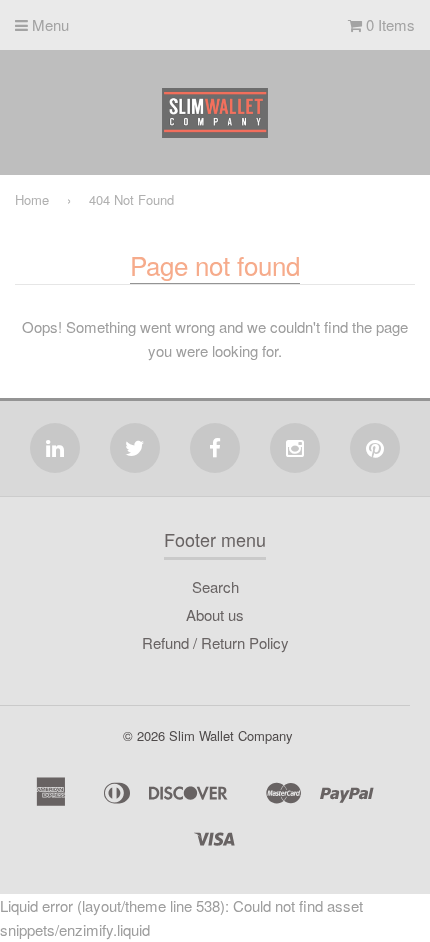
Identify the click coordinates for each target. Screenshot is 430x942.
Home (32, 199)
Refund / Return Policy (215, 642)
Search (215, 586)
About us (215, 614)
